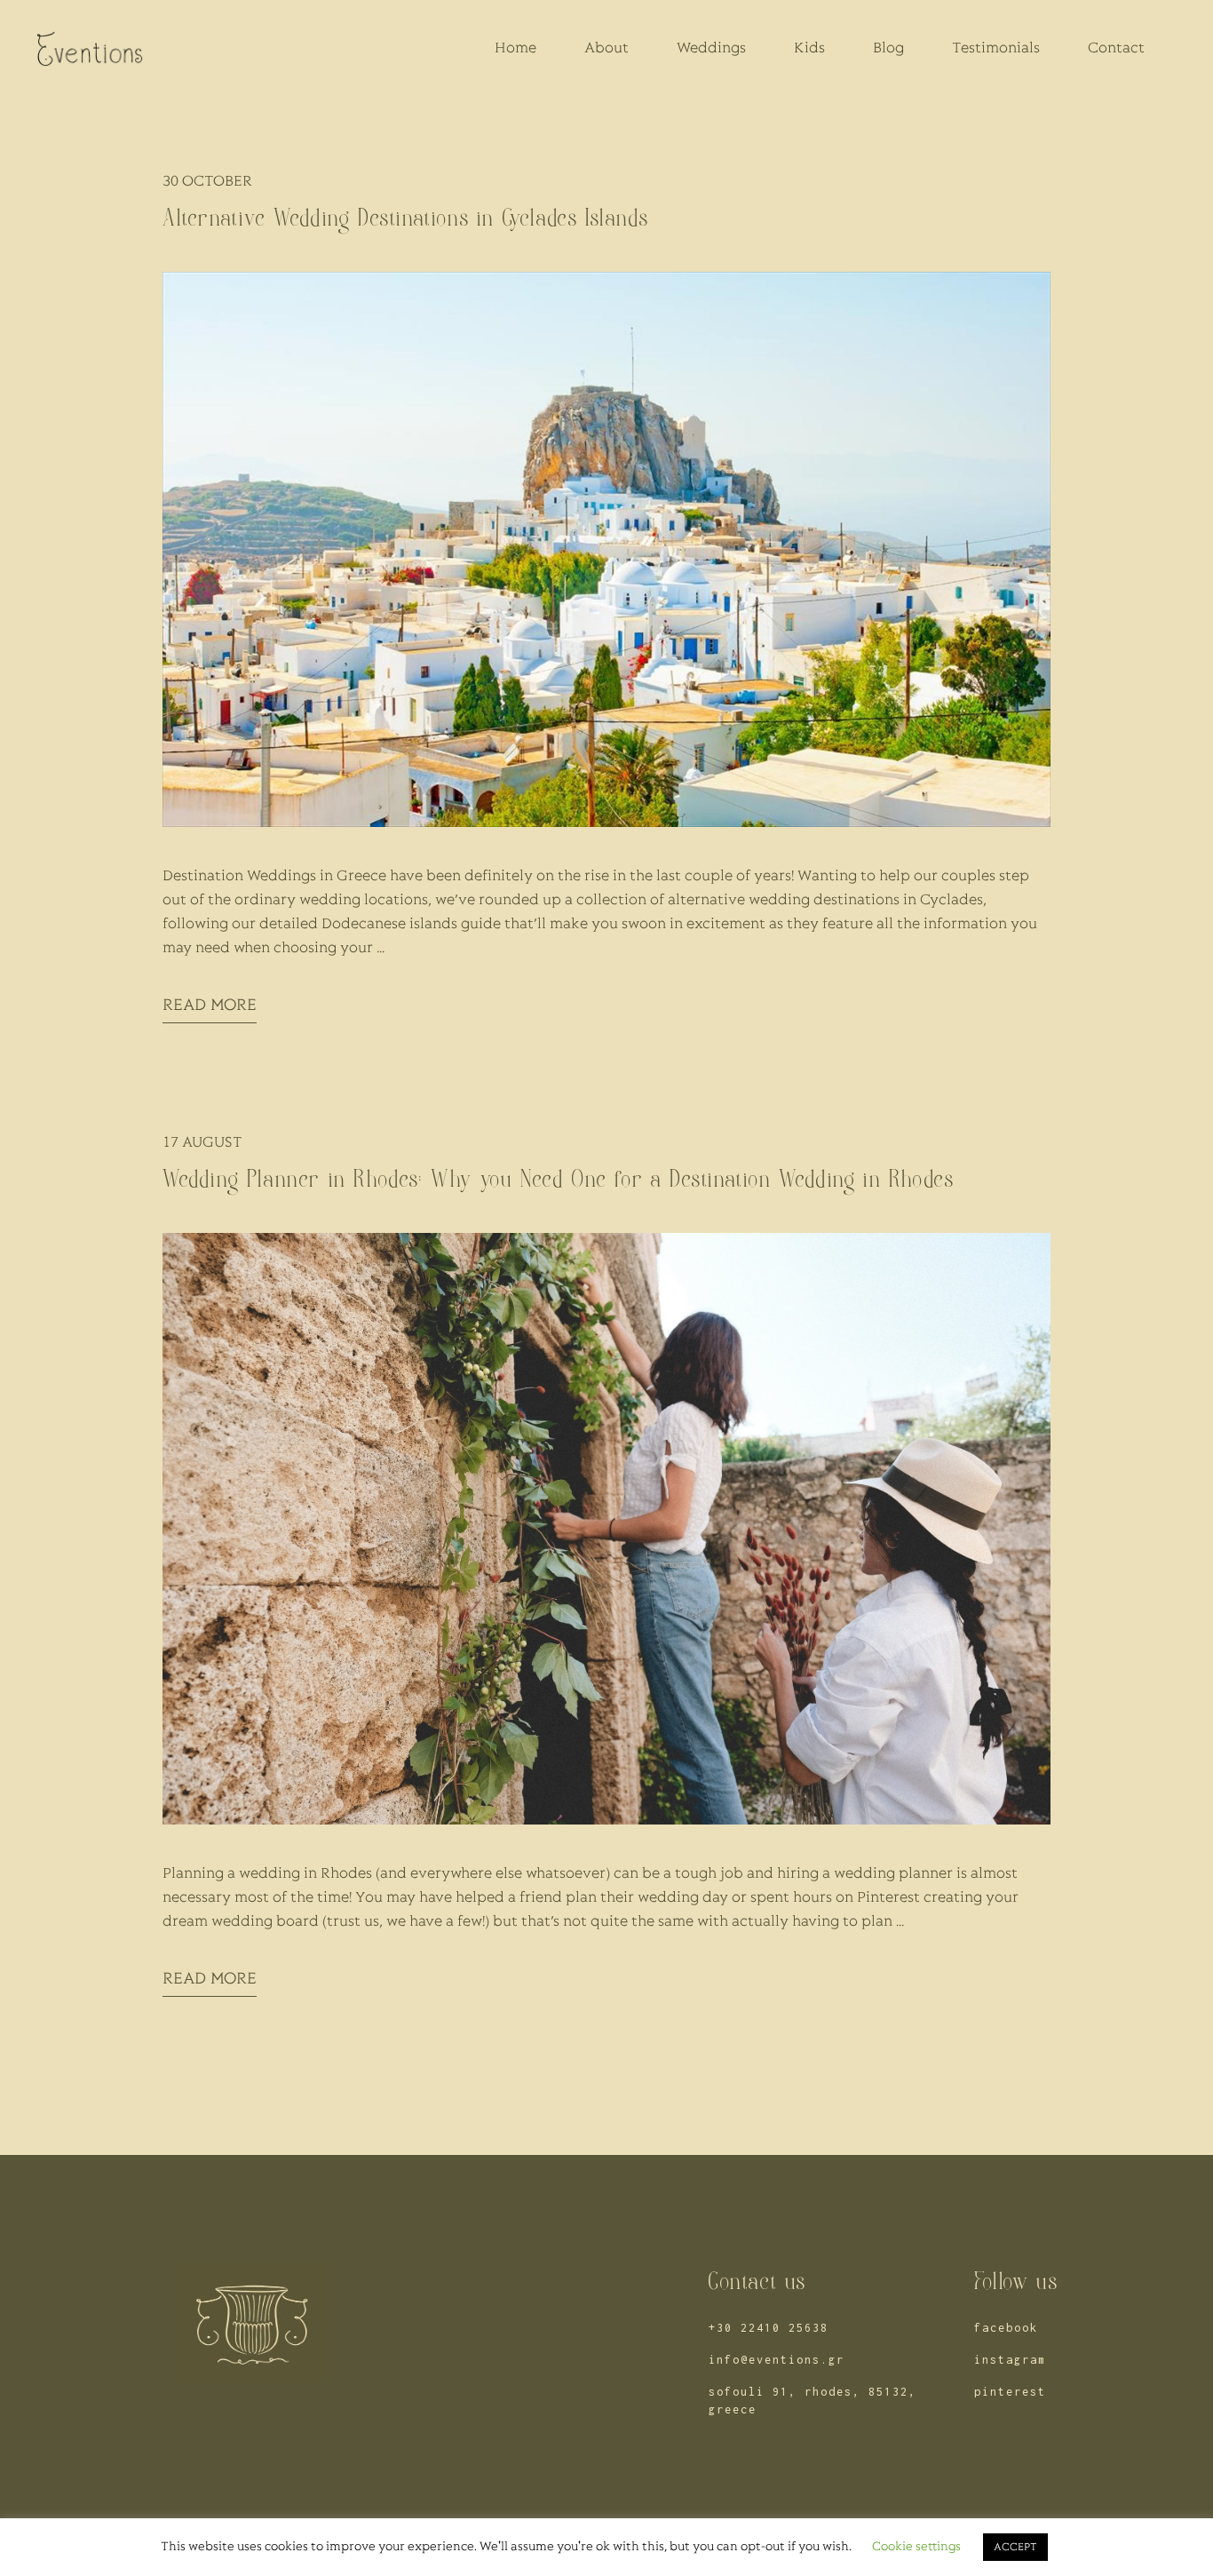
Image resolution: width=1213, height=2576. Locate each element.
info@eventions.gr (777, 2360)
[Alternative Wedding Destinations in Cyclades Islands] (606, 549)
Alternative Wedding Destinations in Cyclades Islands (405, 218)
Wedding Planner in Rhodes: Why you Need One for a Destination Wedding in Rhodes (558, 1179)
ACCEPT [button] (1015, 2547)
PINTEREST (1010, 2392)
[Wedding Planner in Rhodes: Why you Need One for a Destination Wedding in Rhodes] (606, 1529)
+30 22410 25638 (769, 2328)
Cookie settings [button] (916, 2547)
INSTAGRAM (1010, 2360)
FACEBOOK (1006, 2328)
